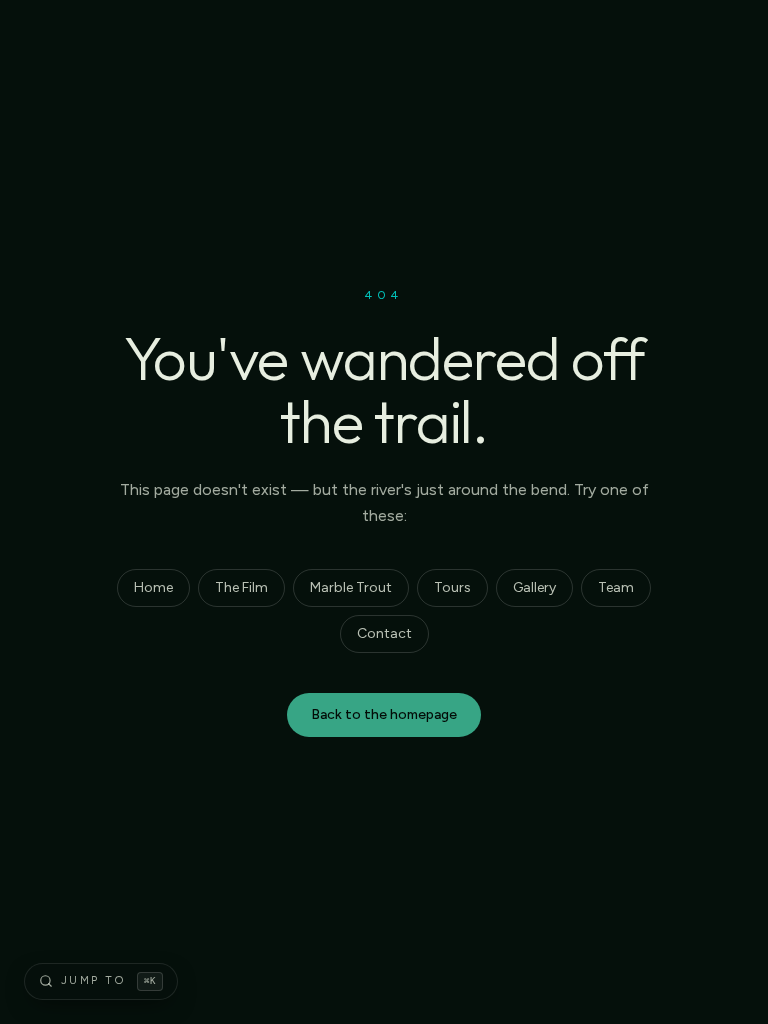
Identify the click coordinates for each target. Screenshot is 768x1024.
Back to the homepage (384, 714)
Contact (384, 633)
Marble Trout (351, 587)
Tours (452, 587)
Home (153, 587)
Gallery (534, 587)
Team (616, 587)
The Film (241, 587)
